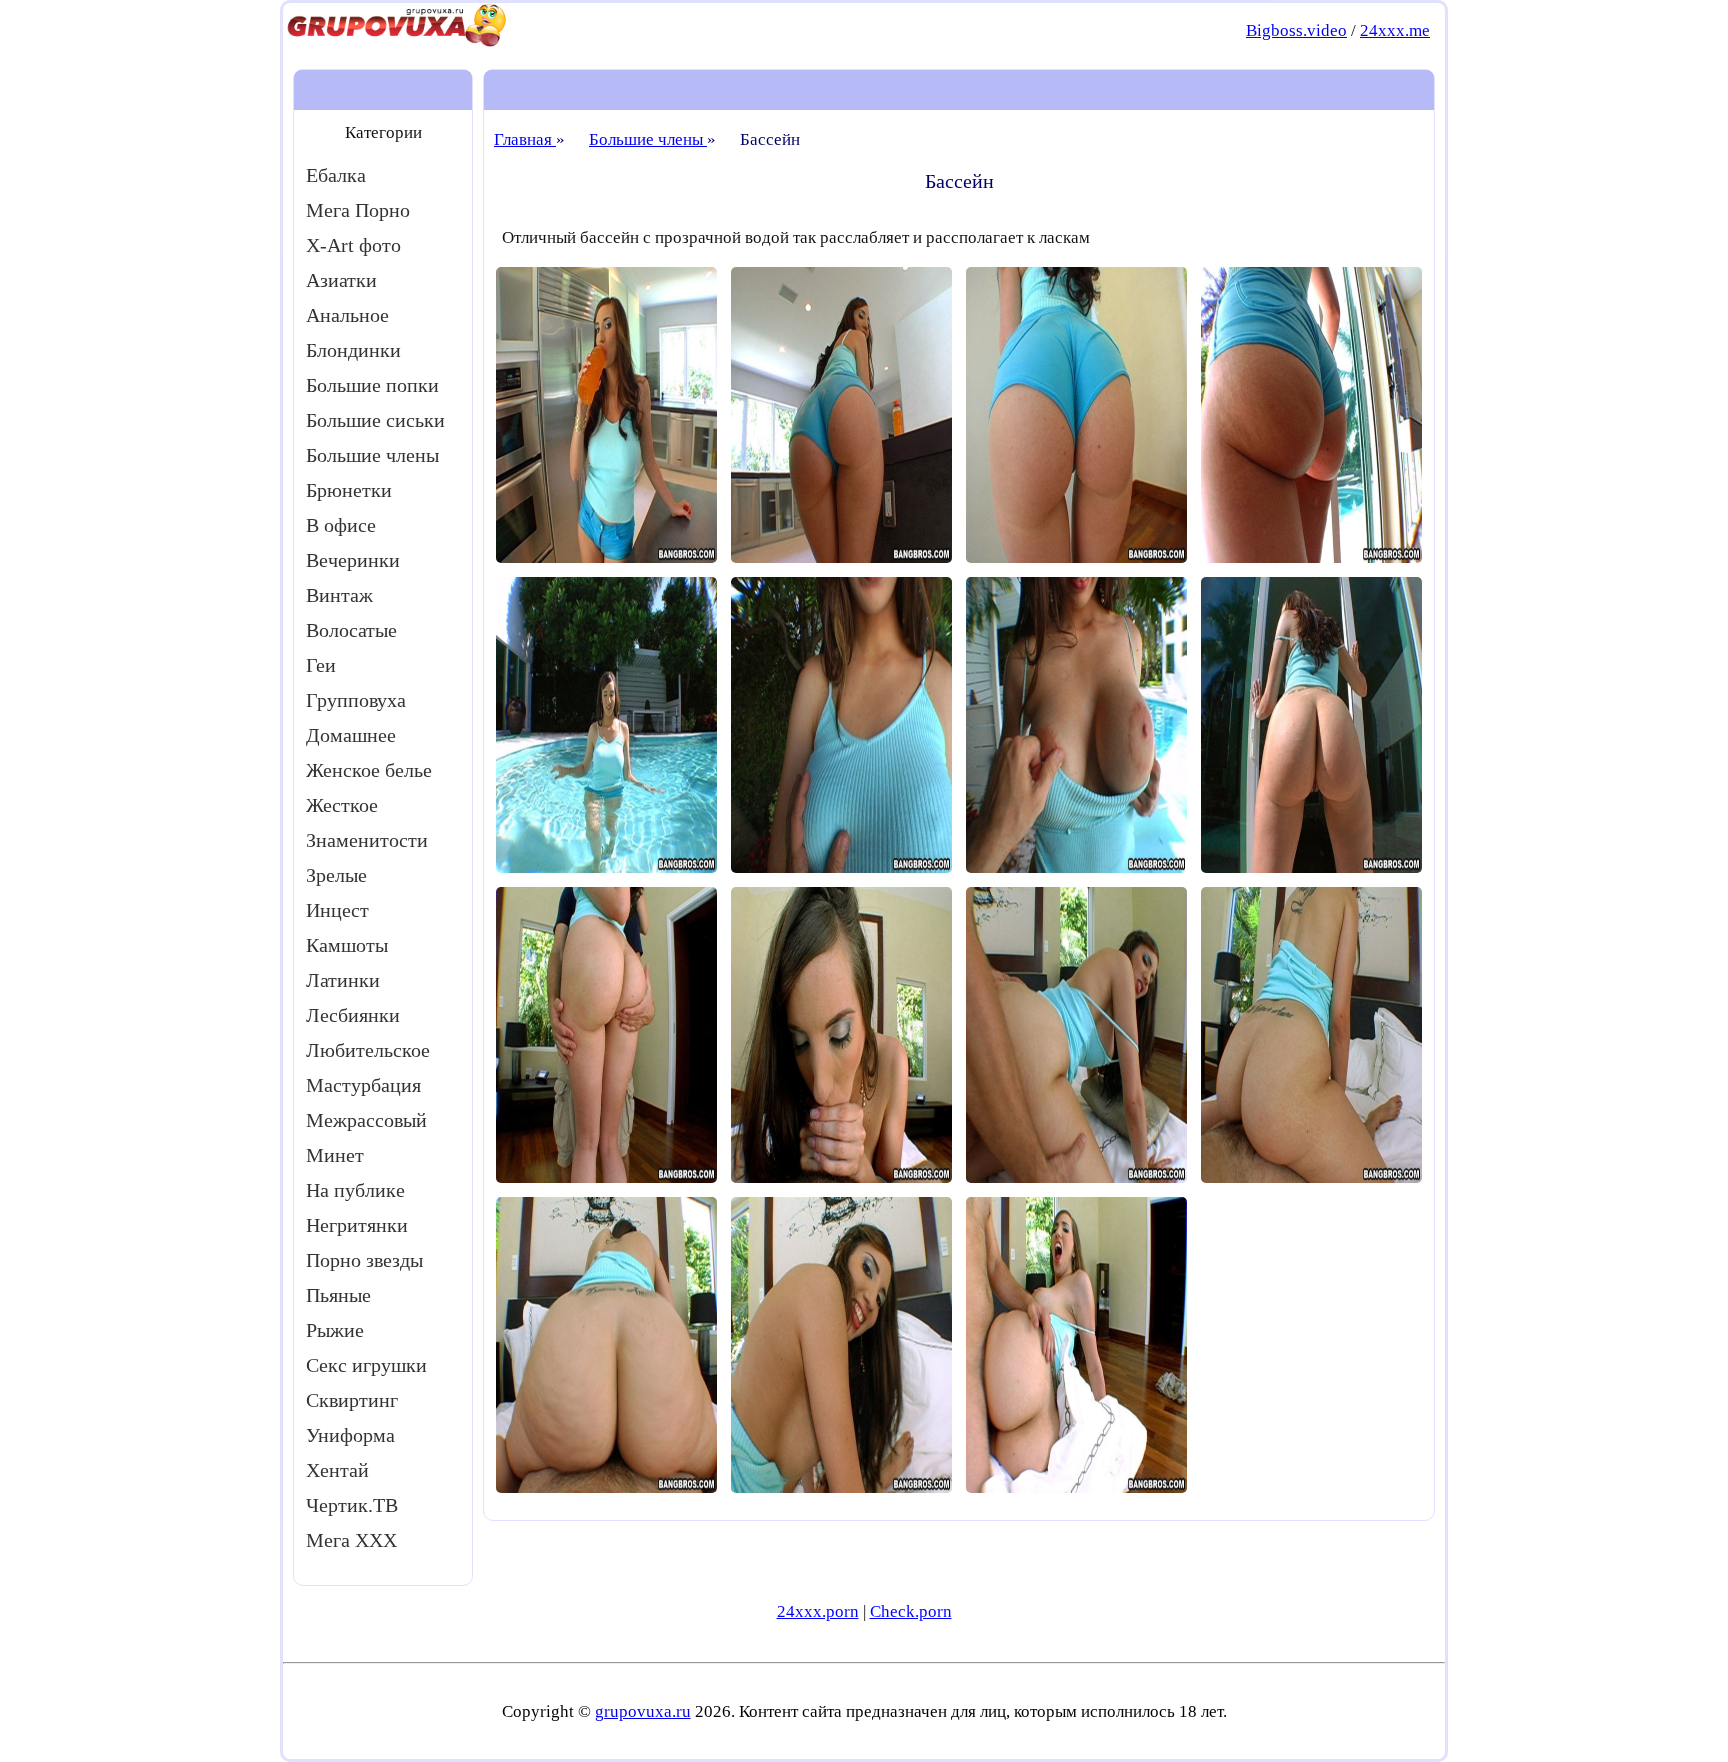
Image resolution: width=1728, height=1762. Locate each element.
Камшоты (347, 945)
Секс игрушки (366, 1365)
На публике (355, 1190)
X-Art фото (353, 245)
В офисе (341, 525)
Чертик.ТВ (352, 1505)
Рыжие (335, 1330)
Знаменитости (367, 840)
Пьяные (338, 1295)
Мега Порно (358, 210)
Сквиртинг (352, 1400)
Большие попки (372, 385)
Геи (321, 665)
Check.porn (911, 1611)
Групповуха (356, 700)
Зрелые (336, 875)
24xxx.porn (818, 1611)
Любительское (368, 1050)
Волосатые (351, 630)
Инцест (337, 910)
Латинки (343, 980)
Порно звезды (364, 1260)
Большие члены (372, 455)
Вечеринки (353, 560)
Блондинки (353, 350)
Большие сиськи (375, 420)
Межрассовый (366, 1120)
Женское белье (369, 770)
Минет (335, 1155)
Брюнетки (349, 490)
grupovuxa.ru (643, 1711)
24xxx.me (1395, 30)
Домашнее (351, 735)
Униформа (350, 1435)
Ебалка (336, 175)
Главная (525, 139)
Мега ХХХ (351, 1540)
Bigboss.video (1296, 30)
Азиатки (341, 280)
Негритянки (357, 1225)
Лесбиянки (353, 1015)
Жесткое (342, 805)
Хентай (337, 1470)
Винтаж (339, 595)
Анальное (347, 315)
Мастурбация (363, 1085)
